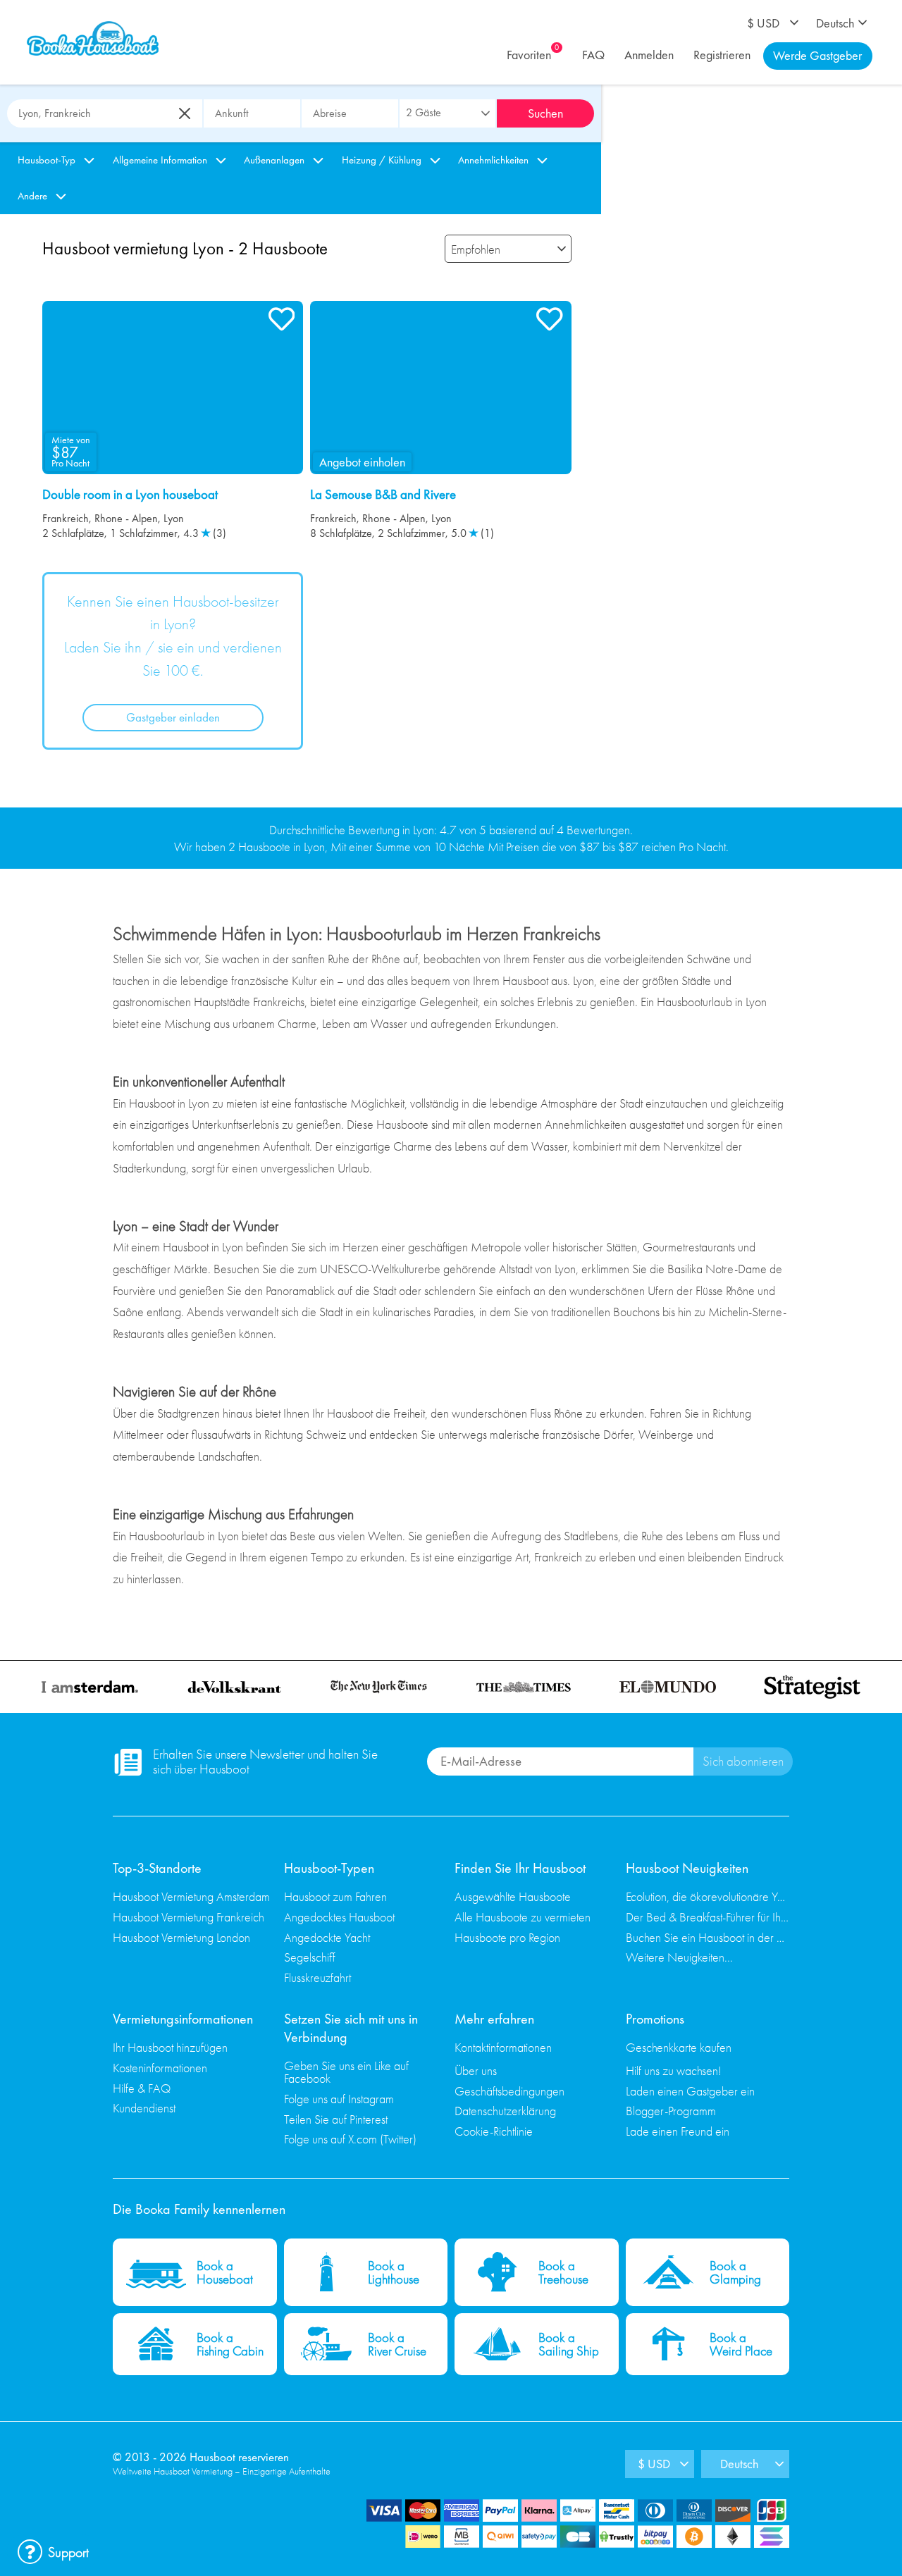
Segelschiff (310, 1957)
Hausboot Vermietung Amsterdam (191, 1896)
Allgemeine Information (160, 160)
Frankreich (66, 518)
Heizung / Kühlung (382, 160)
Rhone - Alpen (126, 518)
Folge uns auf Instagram (339, 2099)
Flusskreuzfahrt (317, 1977)
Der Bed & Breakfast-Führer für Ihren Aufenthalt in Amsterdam (708, 1917)
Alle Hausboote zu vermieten (523, 1917)
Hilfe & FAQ (142, 2088)
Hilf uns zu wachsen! (674, 2070)
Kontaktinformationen (503, 2047)
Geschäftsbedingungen (509, 2091)
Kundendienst (144, 2108)
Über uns (476, 2070)
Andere (32, 196)
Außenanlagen (274, 160)
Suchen (545, 113)
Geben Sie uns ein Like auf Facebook (346, 2072)
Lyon (174, 518)
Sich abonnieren (743, 1761)
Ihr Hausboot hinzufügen (170, 2047)
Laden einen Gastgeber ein (690, 2091)
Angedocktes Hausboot (339, 1917)
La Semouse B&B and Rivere (383, 495)
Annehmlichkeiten (493, 160)
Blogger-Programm (671, 2111)
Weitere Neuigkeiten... (679, 1957)
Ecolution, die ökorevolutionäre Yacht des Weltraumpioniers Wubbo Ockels (708, 1896)
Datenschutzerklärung (505, 2111)
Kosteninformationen (160, 2068)
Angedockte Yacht (327, 1937)
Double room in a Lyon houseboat (130, 495)
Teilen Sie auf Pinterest (336, 2119)
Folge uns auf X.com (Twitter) (350, 2139)
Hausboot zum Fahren (335, 1896)
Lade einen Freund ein (678, 2131)
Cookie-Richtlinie (494, 2131)
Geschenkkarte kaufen (679, 2047)
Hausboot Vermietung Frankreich (189, 1917)
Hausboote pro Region (507, 1937)
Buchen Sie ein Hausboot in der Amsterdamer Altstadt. (708, 1937)
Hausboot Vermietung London (181, 1937)
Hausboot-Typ (47, 160)
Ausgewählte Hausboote (513, 1896)
